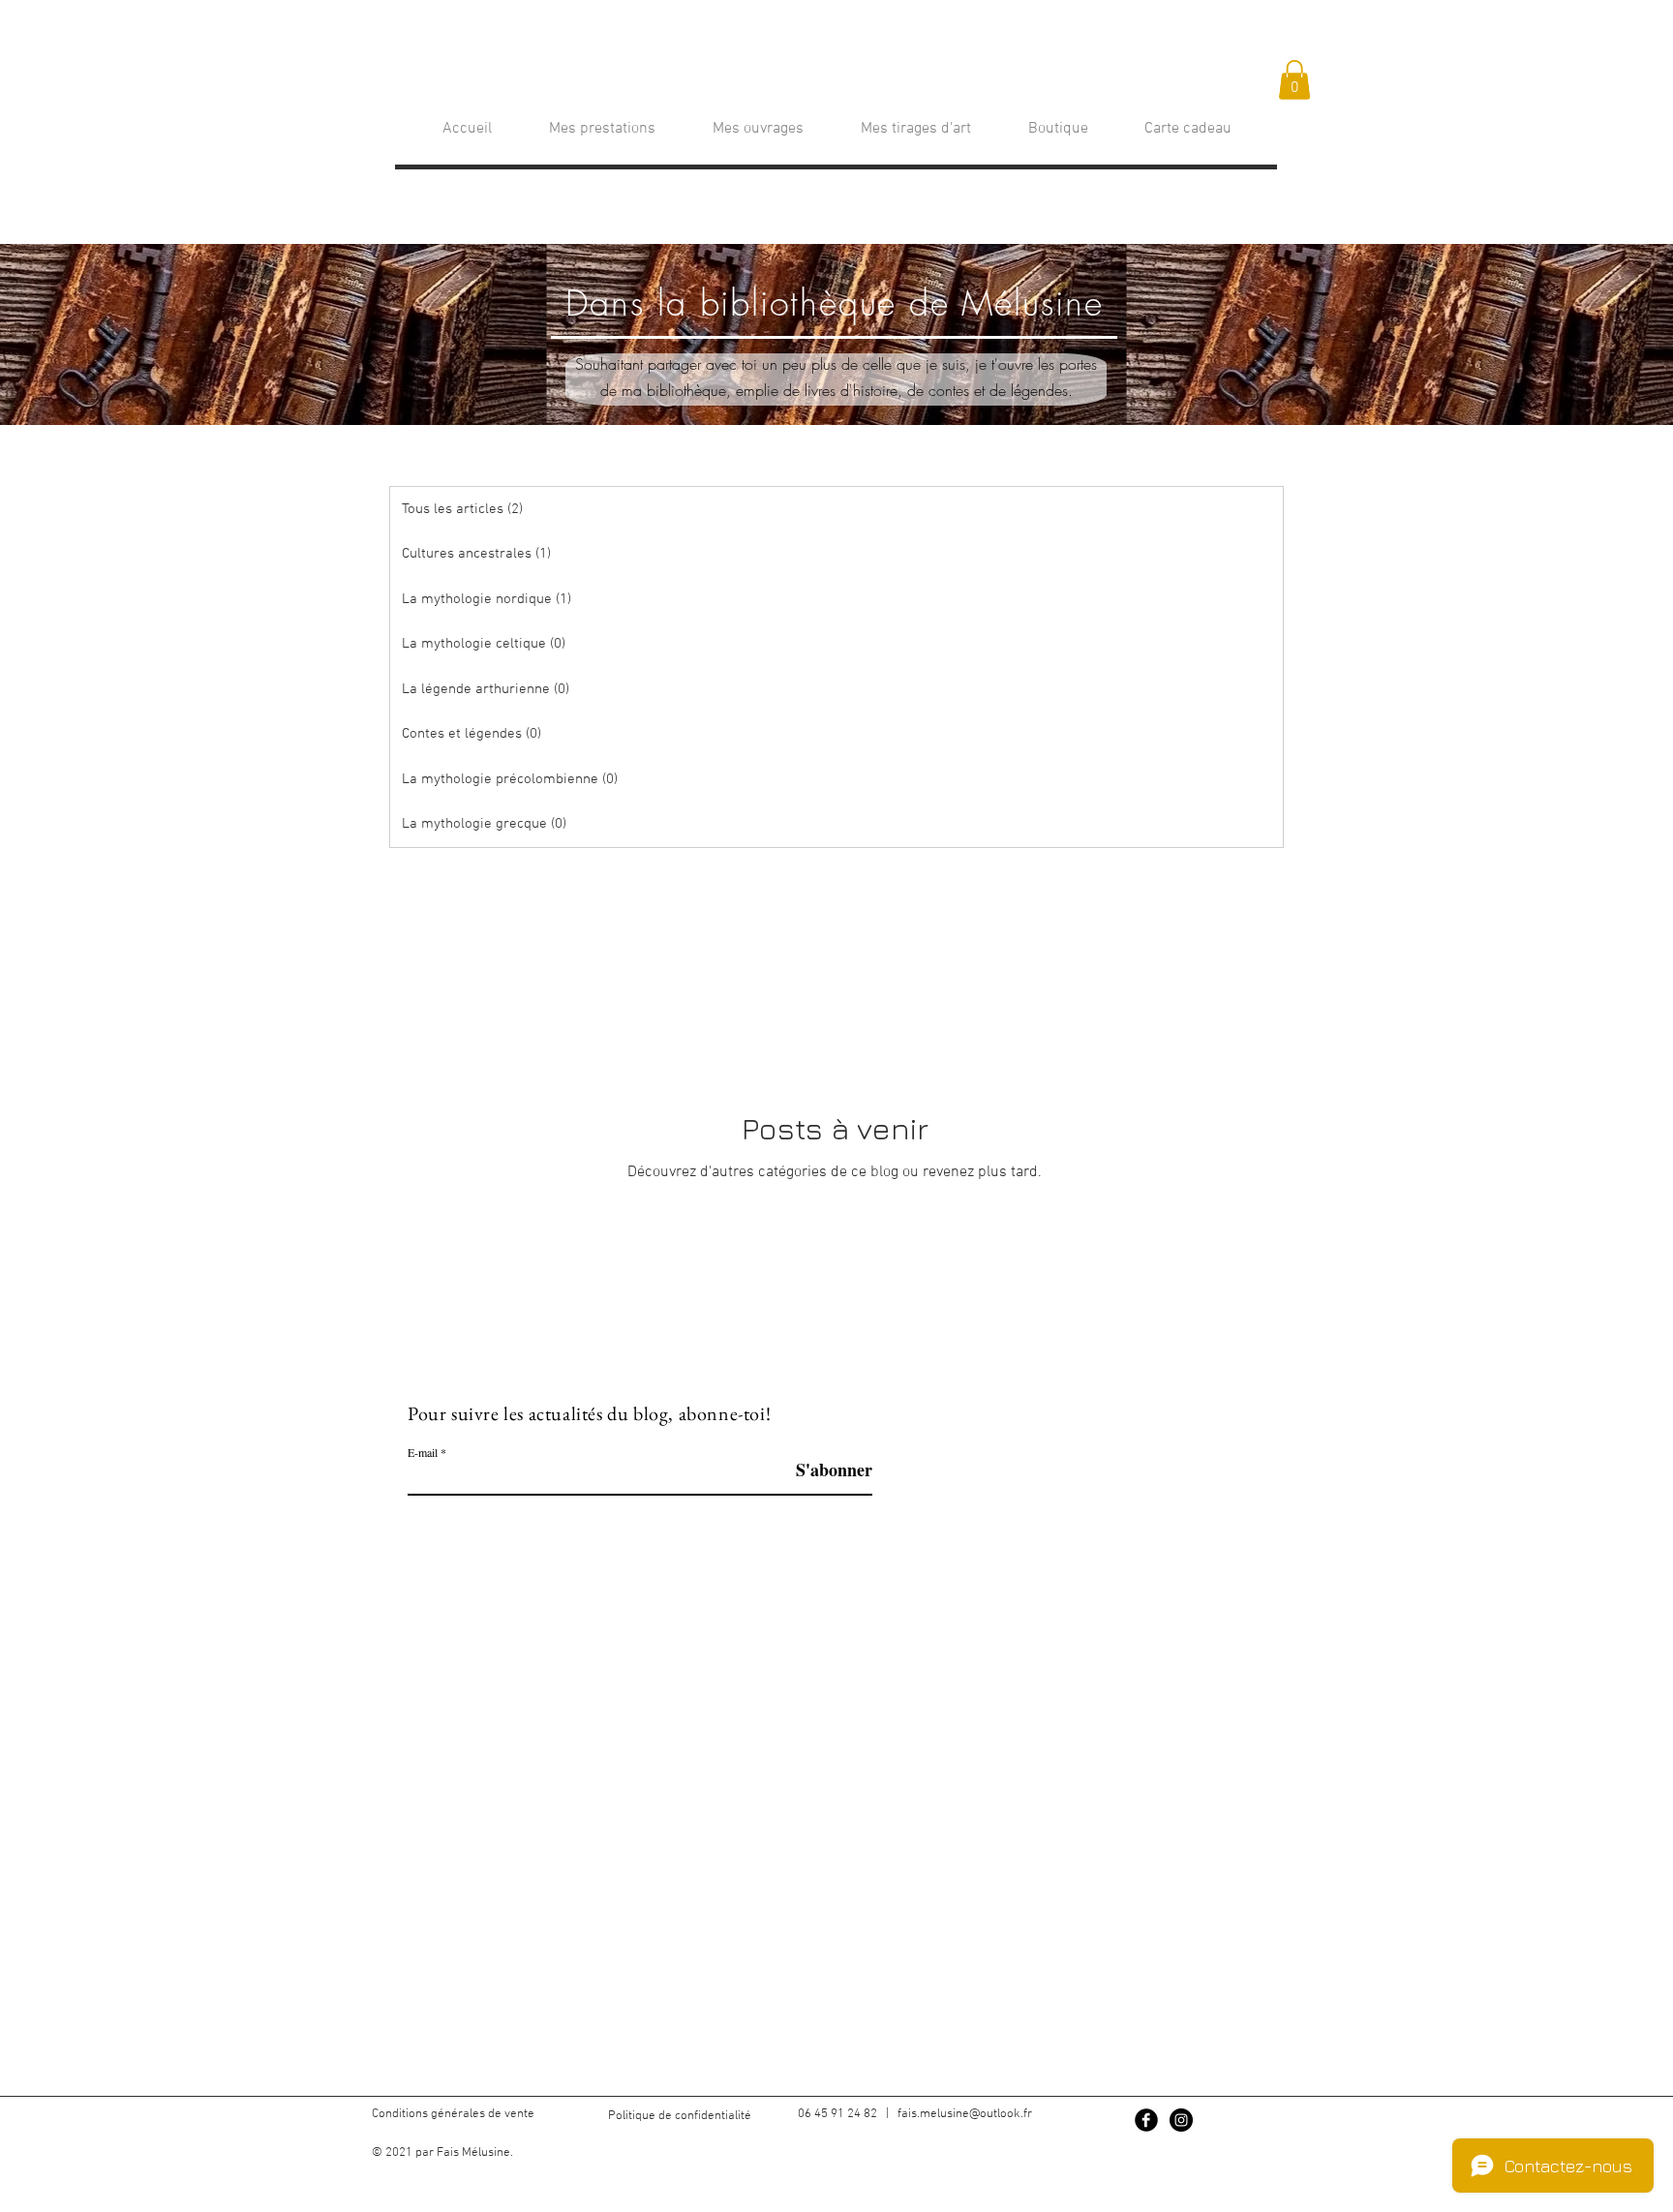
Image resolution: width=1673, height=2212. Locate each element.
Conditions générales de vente (453, 2114)
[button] (1294, 80)
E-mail (423, 1452)
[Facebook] (1146, 2120)
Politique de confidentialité (680, 2116)
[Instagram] (1181, 2120)
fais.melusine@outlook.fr (965, 2114)
